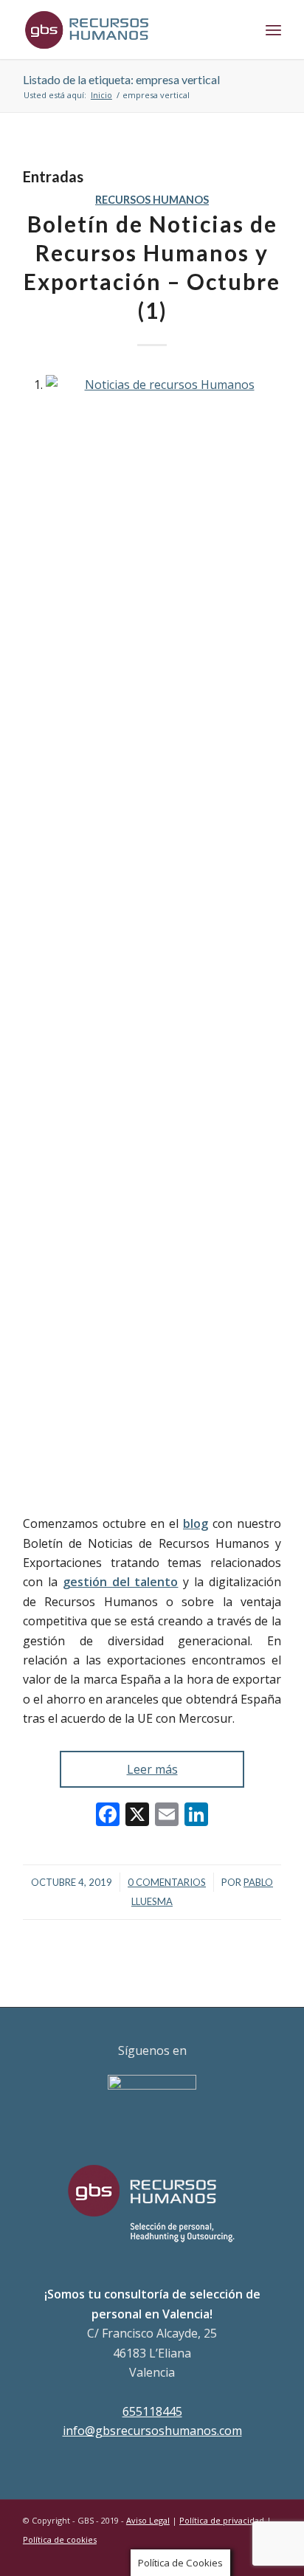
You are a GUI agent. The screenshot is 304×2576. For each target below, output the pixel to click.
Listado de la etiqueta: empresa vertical (121, 79)
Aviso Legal (148, 2520)
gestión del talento (121, 1582)
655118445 (152, 2411)
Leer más (152, 1769)
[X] (137, 1816)
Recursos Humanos (152, 200)
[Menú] (273, 30)
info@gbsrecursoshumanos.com (152, 2431)
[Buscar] (241, 30)
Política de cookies (60, 2539)
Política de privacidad (222, 2520)
